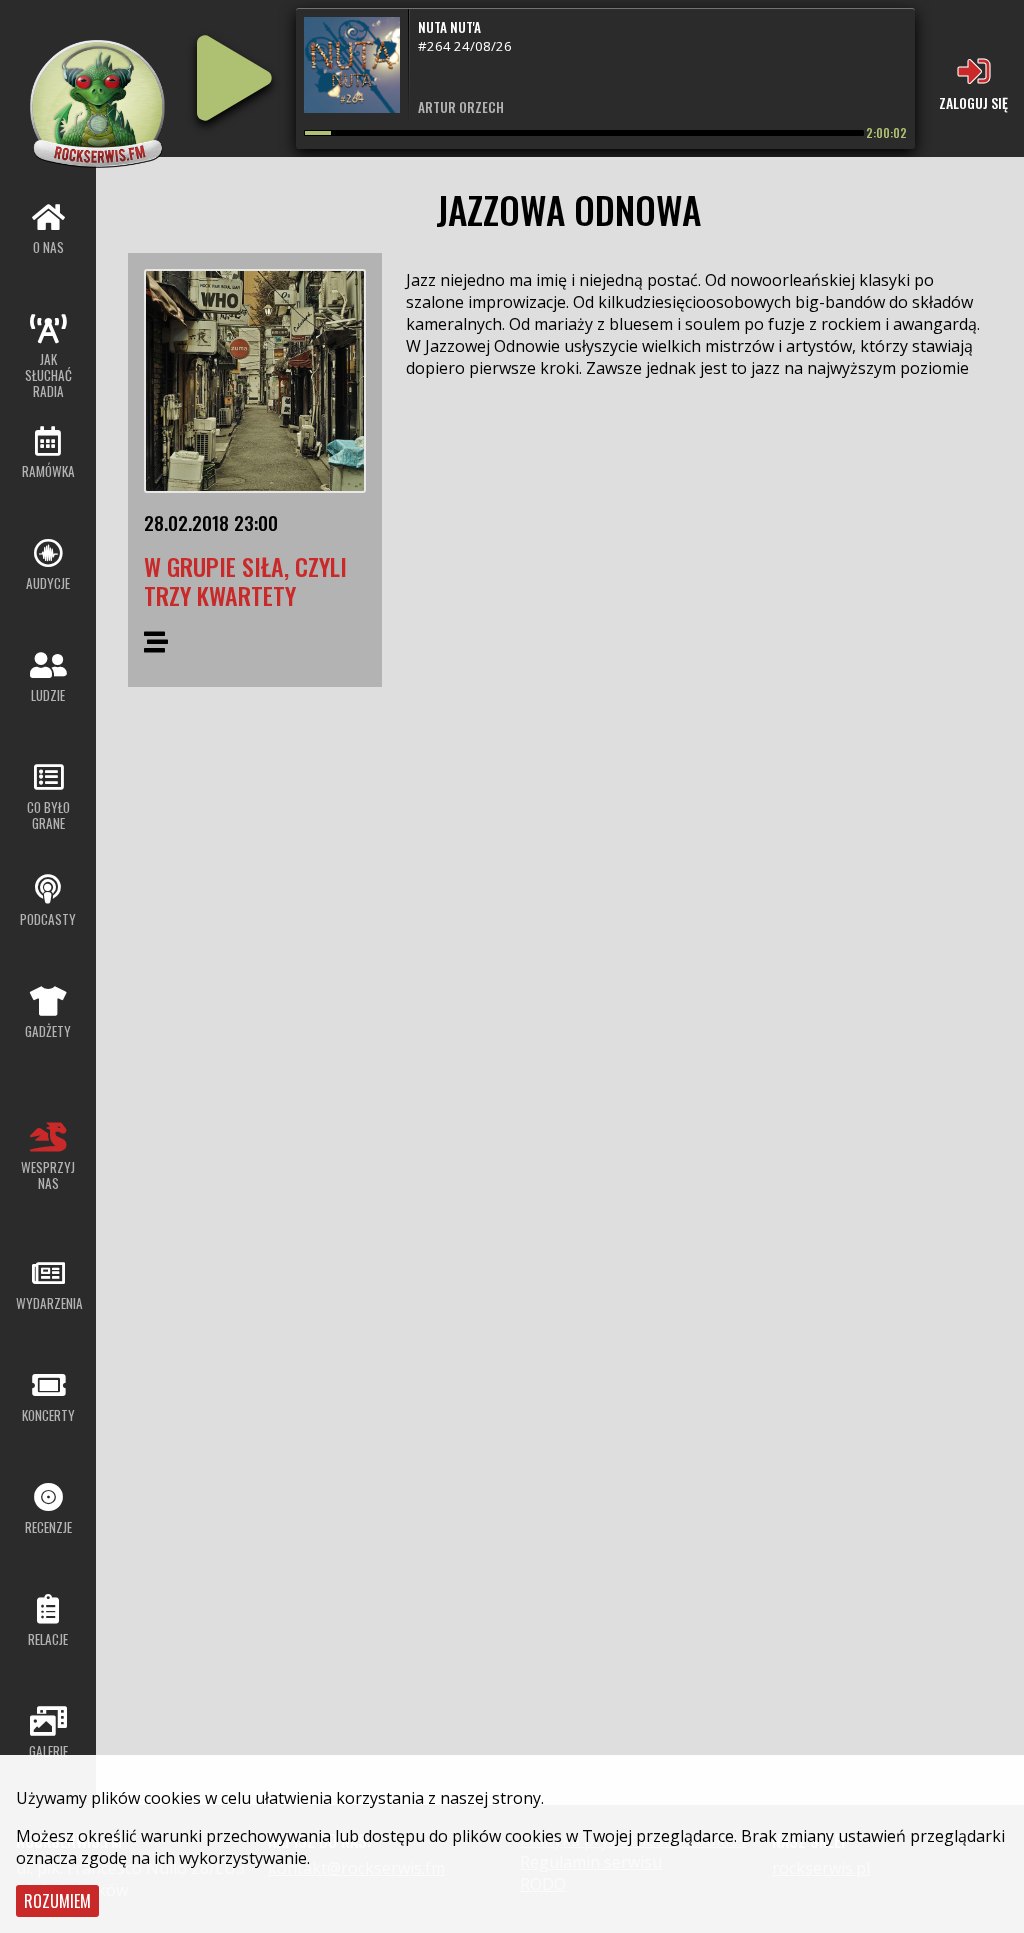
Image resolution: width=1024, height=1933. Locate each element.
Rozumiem (57, 1901)
